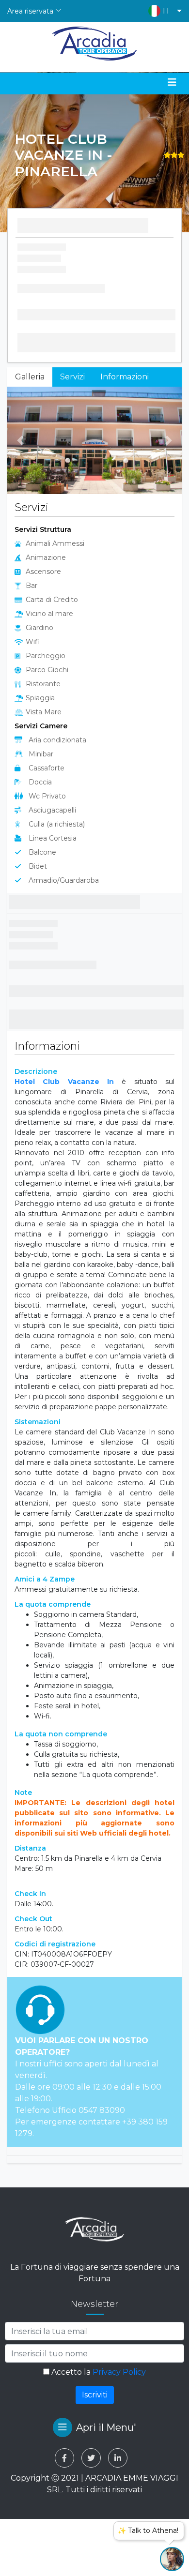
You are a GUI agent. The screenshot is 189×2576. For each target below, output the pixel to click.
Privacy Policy (119, 2372)
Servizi (72, 377)
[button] (163, 11)
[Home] (95, 44)
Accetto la (98, 2372)
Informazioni (125, 377)
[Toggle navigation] (172, 82)
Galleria (30, 377)
